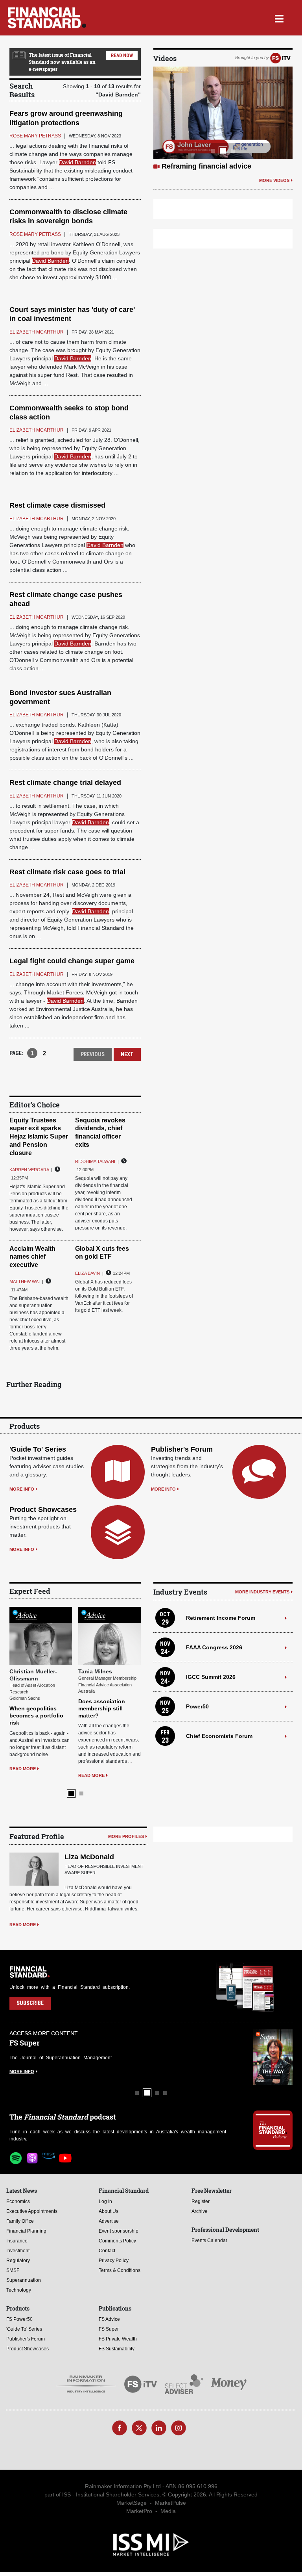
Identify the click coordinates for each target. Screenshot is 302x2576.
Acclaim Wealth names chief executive (32, 1257)
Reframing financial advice (206, 166)
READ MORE (23, 1769)
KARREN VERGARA (29, 1170)
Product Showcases (43, 1510)
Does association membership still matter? (102, 1708)
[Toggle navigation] (279, 18)
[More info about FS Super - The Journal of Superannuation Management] (273, 2057)
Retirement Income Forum (221, 1618)
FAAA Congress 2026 (214, 1647)
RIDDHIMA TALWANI (95, 1161)
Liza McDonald (89, 1857)
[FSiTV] (280, 57)
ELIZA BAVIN (87, 1273)
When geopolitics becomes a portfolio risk (36, 1715)
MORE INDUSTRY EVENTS (262, 1592)
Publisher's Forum (182, 1449)
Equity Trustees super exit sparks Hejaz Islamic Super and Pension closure (39, 1137)
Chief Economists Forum (219, 1736)
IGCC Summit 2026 (211, 1677)
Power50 (197, 1706)
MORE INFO (22, 1489)
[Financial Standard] (47, 18)
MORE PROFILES (126, 1836)
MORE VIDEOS (274, 180)
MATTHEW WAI (25, 1282)
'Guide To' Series (38, 1449)
